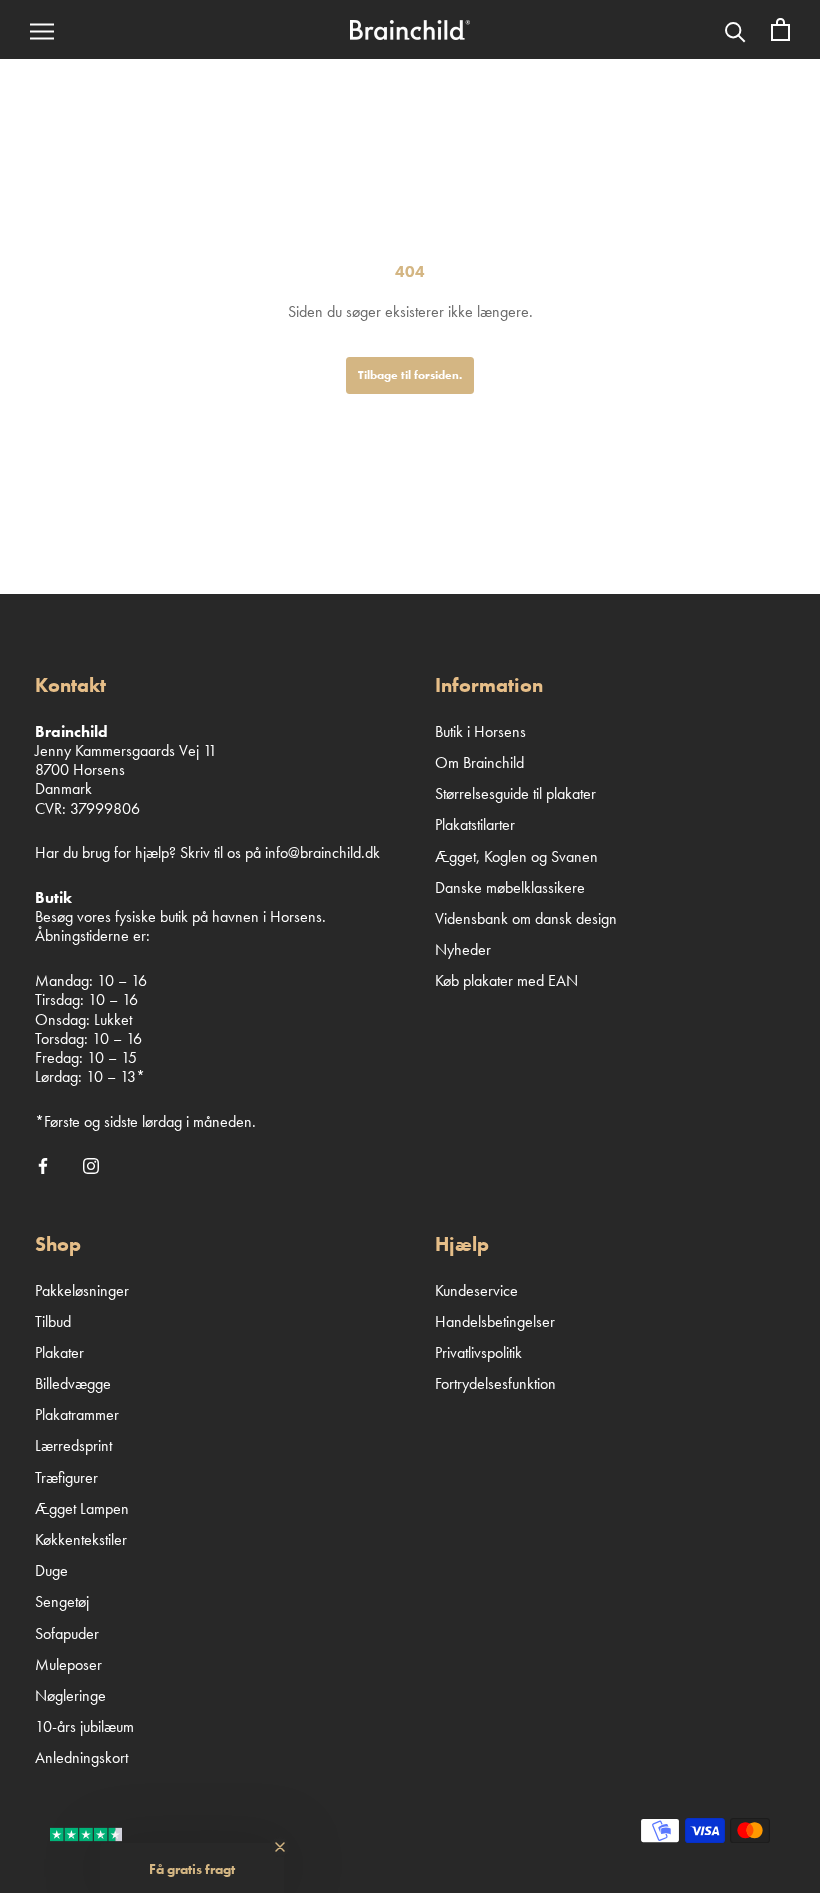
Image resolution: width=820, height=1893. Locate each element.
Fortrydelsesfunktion (495, 1383)
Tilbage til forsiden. (410, 375)
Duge (51, 1570)
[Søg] (735, 30)
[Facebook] (43, 1164)
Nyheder (463, 949)
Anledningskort (81, 1757)
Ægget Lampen (82, 1508)
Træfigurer (66, 1477)
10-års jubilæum (84, 1726)
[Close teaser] (280, 1847)
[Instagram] (91, 1164)
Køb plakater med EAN (506, 980)
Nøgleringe (70, 1695)
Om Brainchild (479, 762)
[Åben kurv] (780, 29)
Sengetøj (62, 1601)
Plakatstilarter (475, 824)
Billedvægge (73, 1383)
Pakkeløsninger (82, 1290)
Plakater (59, 1352)
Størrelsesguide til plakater (515, 793)
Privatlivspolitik (478, 1352)
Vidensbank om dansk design (526, 918)
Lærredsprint (73, 1445)
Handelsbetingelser (495, 1321)
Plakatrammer (77, 1414)
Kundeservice (476, 1290)
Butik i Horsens (480, 731)
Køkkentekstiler (81, 1539)
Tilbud (53, 1321)
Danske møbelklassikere (510, 887)
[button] (192, 1868)
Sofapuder (67, 1633)
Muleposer (68, 1664)
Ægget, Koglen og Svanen (516, 856)
